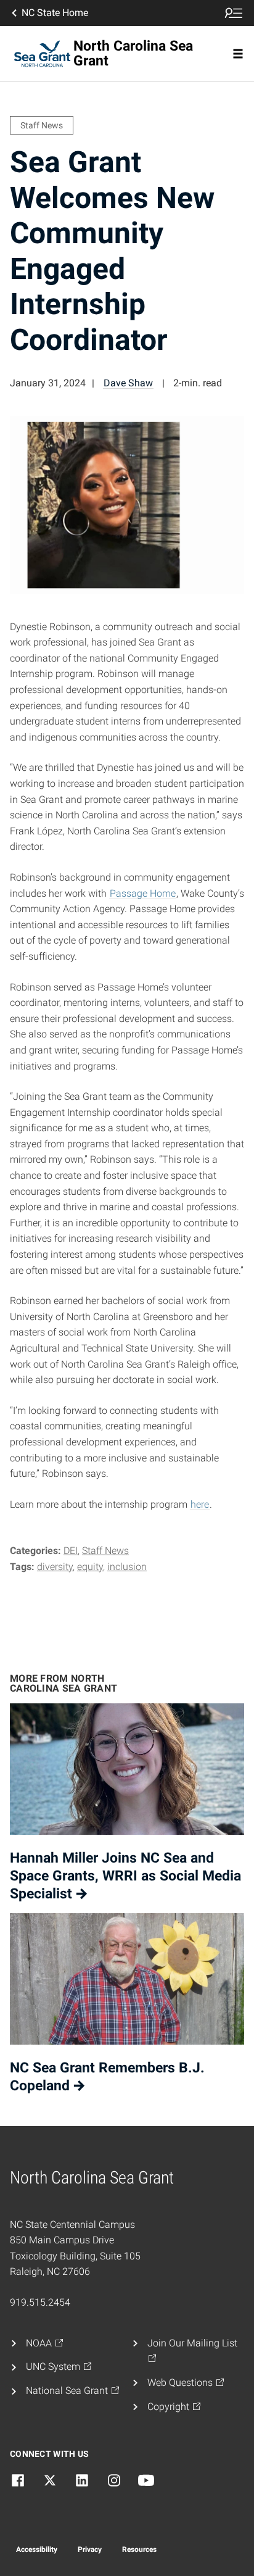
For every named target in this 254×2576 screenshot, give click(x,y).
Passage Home (143, 893)
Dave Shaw (128, 383)
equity (90, 1567)
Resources (139, 2549)
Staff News (105, 1551)
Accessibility (37, 2549)
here (200, 1504)
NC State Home (55, 13)
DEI (71, 1551)
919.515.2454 (40, 2302)
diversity (55, 1567)
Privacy (90, 2549)
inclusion (127, 1567)
